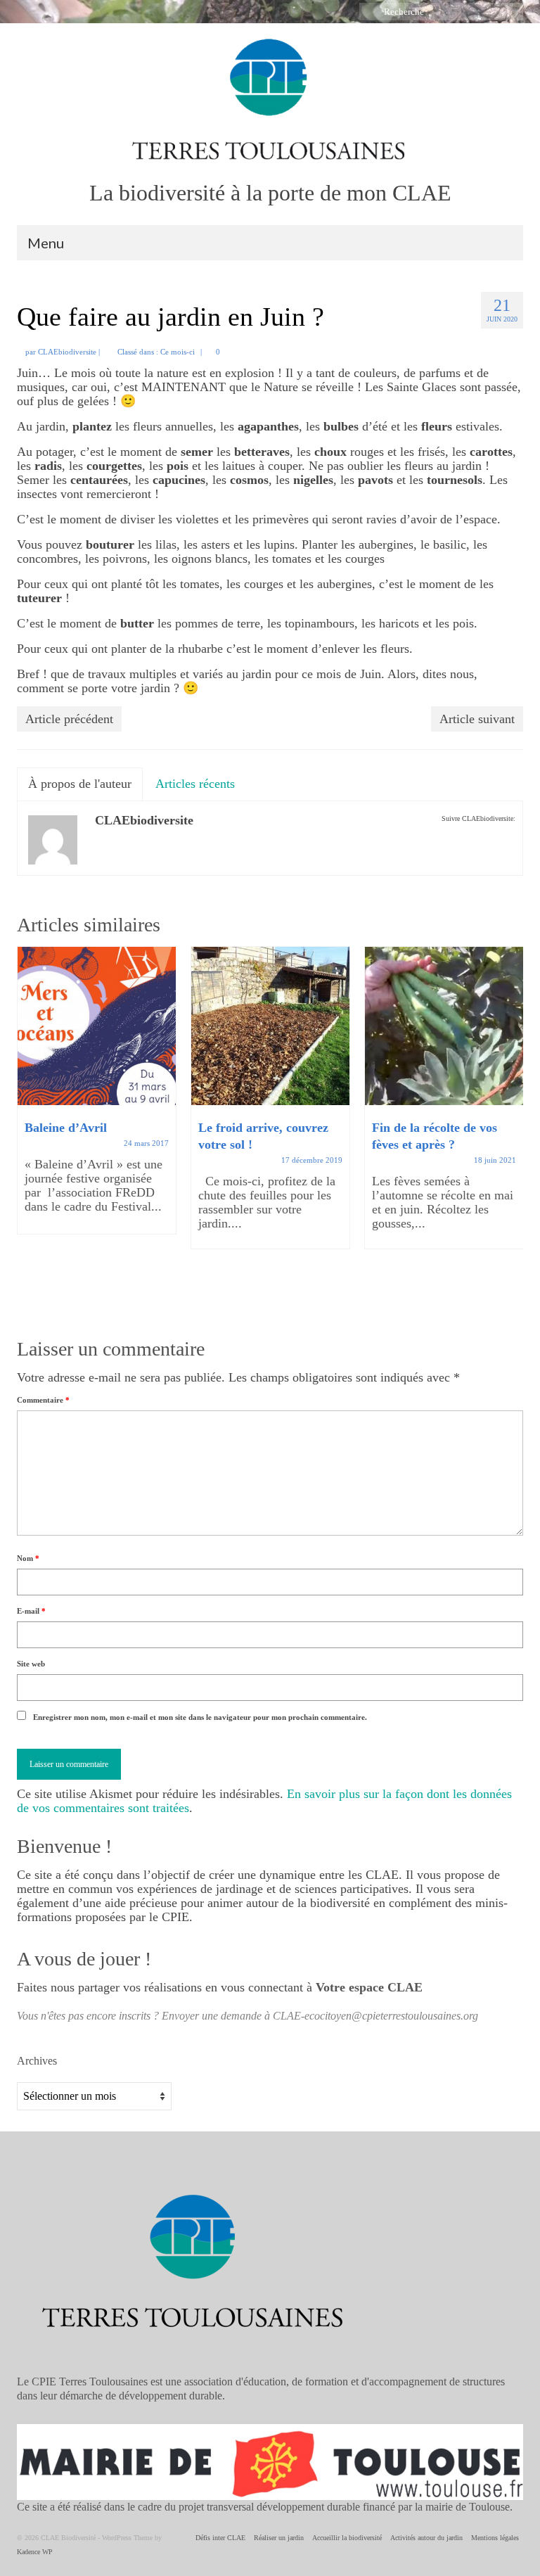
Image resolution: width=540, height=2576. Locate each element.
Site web (31, 1664)
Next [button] (511, 1130)
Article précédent (69, 719)
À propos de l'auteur (80, 784)
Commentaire (43, 1400)
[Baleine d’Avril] (97, 1026)
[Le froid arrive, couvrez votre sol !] (270, 1026)
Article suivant (477, 719)
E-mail (31, 1611)
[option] (97, 1097)
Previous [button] (29, 1130)
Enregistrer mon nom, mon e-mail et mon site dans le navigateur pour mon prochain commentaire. (200, 1717)
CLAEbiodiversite (67, 352)
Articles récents (195, 784)
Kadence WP (35, 2552)
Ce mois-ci (178, 352)
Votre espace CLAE (369, 1987)
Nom (28, 1558)
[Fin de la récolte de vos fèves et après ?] (444, 1026)
